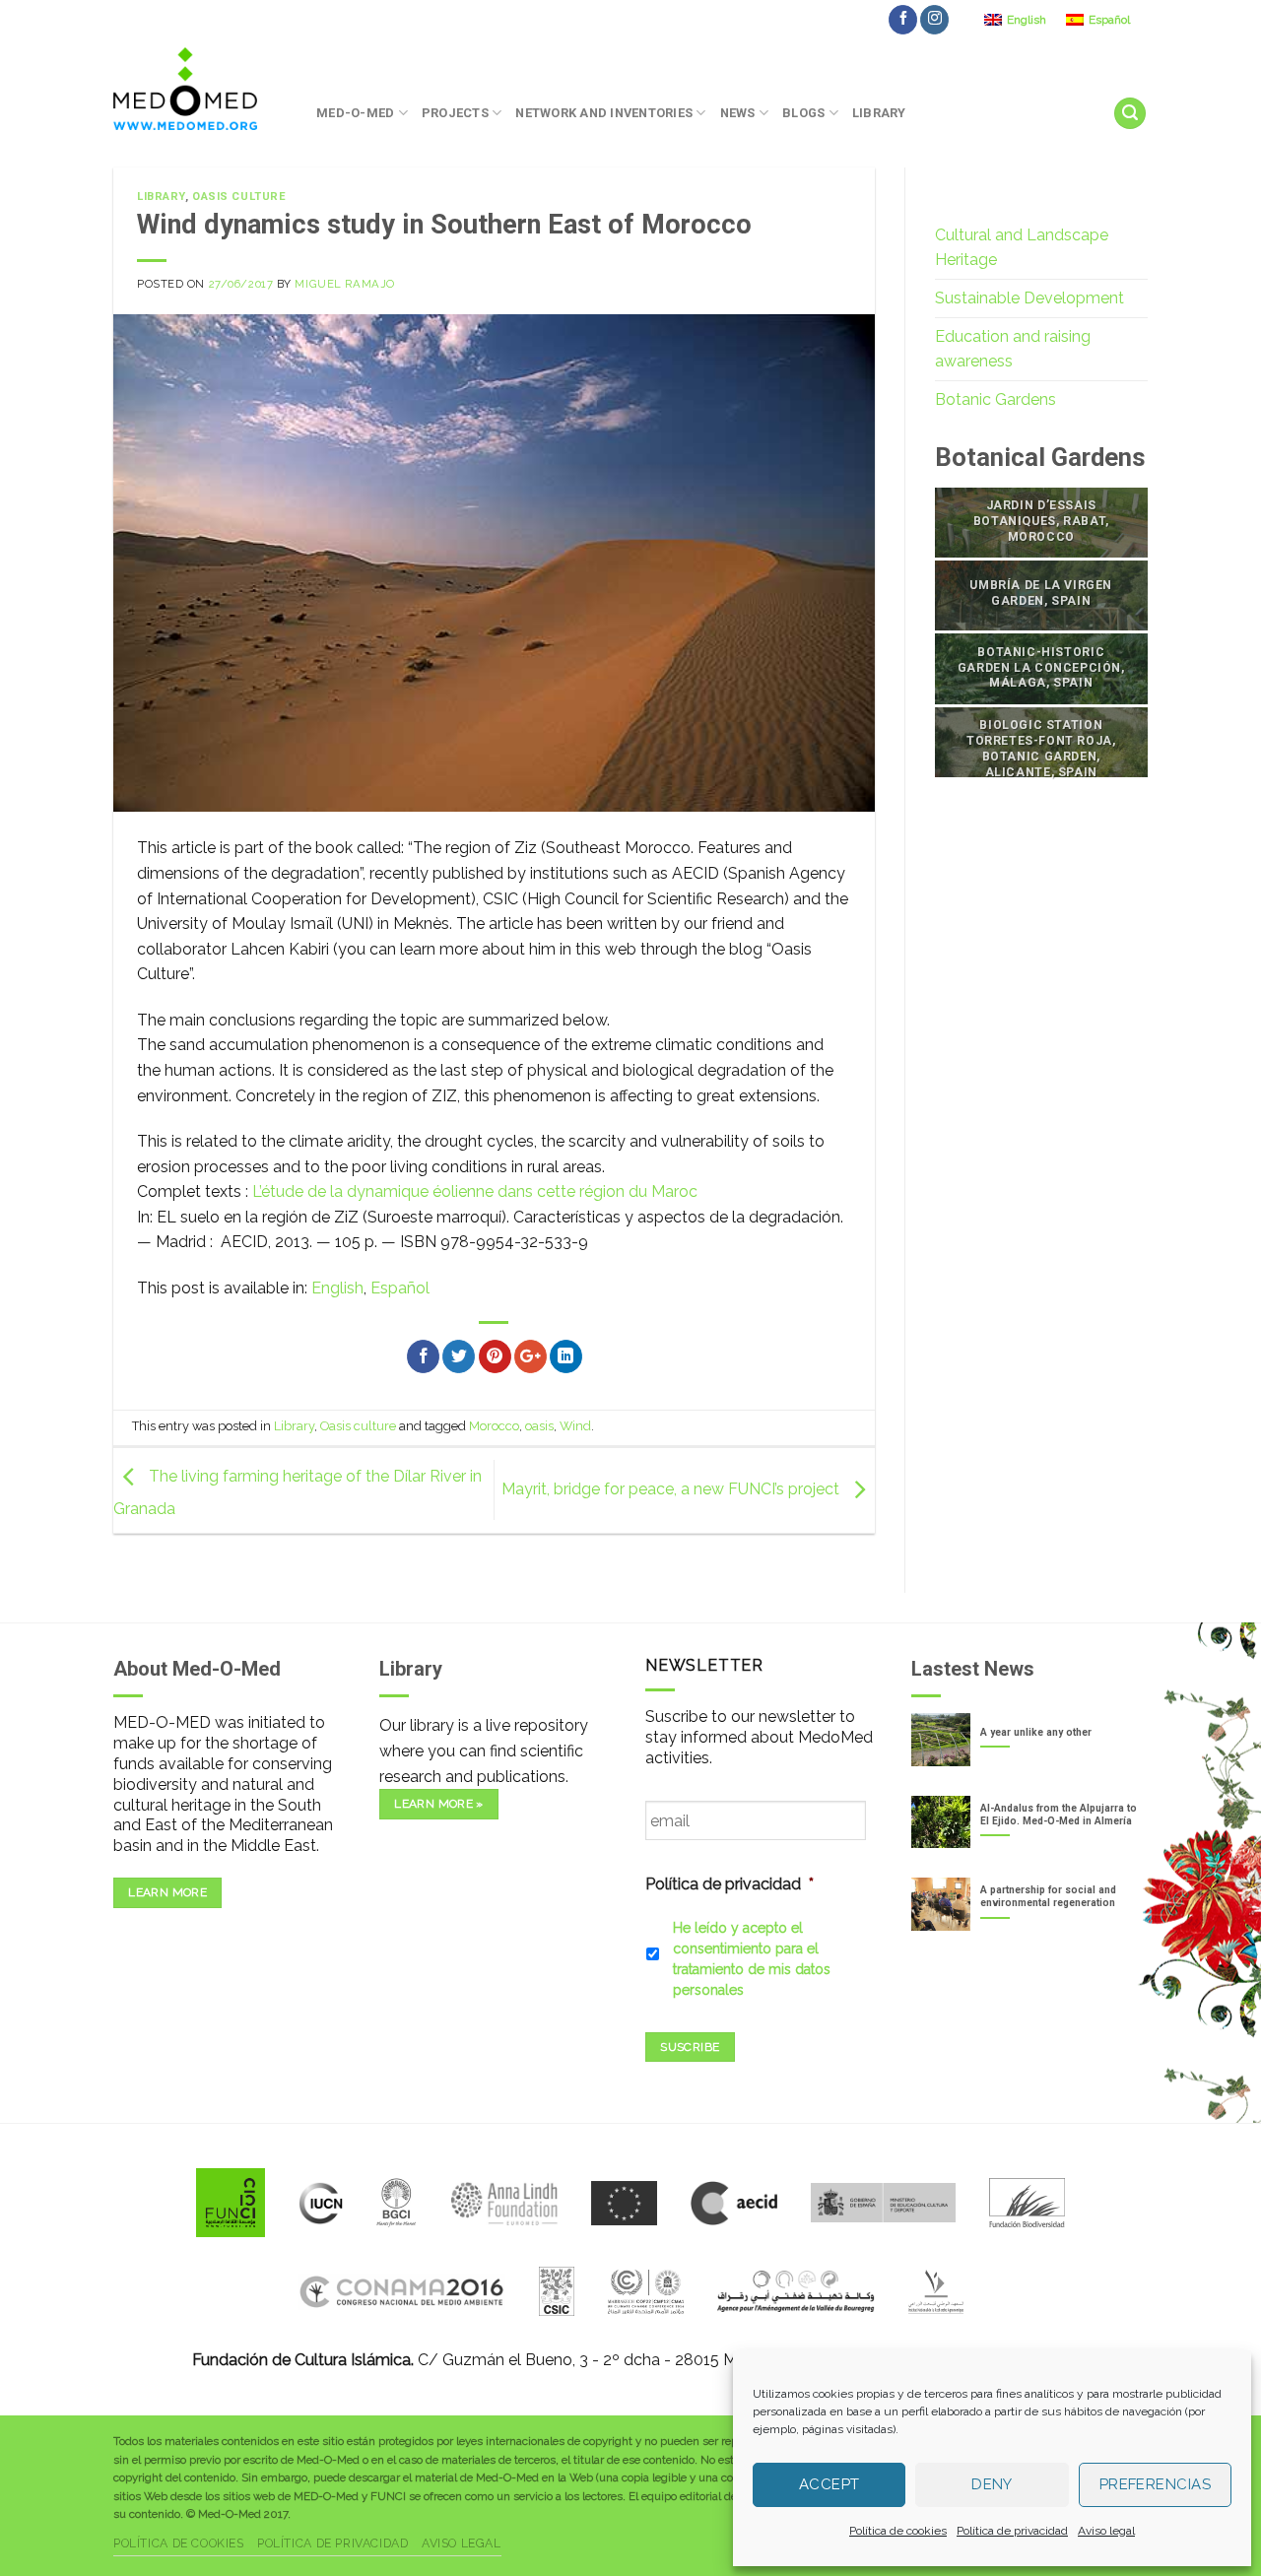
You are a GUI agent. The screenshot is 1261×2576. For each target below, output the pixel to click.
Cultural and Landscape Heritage (1022, 248)
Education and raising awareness (1013, 349)
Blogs (803, 113)
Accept (830, 2484)
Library (879, 113)
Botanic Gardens (996, 399)
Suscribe (690, 2047)
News (738, 113)
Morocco (494, 1426)
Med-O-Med (355, 113)
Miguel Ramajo (344, 284)
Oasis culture (239, 197)
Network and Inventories (604, 113)
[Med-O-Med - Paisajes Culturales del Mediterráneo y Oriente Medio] (200, 89)
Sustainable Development (1029, 298)
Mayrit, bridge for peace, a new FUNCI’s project (672, 1489)
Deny (992, 2484)
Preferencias (1155, 2484)
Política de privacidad (1012, 2531)
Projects (455, 113)
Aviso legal (1106, 2531)
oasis (539, 1426)
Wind (575, 1426)
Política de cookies (898, 2531)
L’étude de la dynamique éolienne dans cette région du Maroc (475, 1191)
